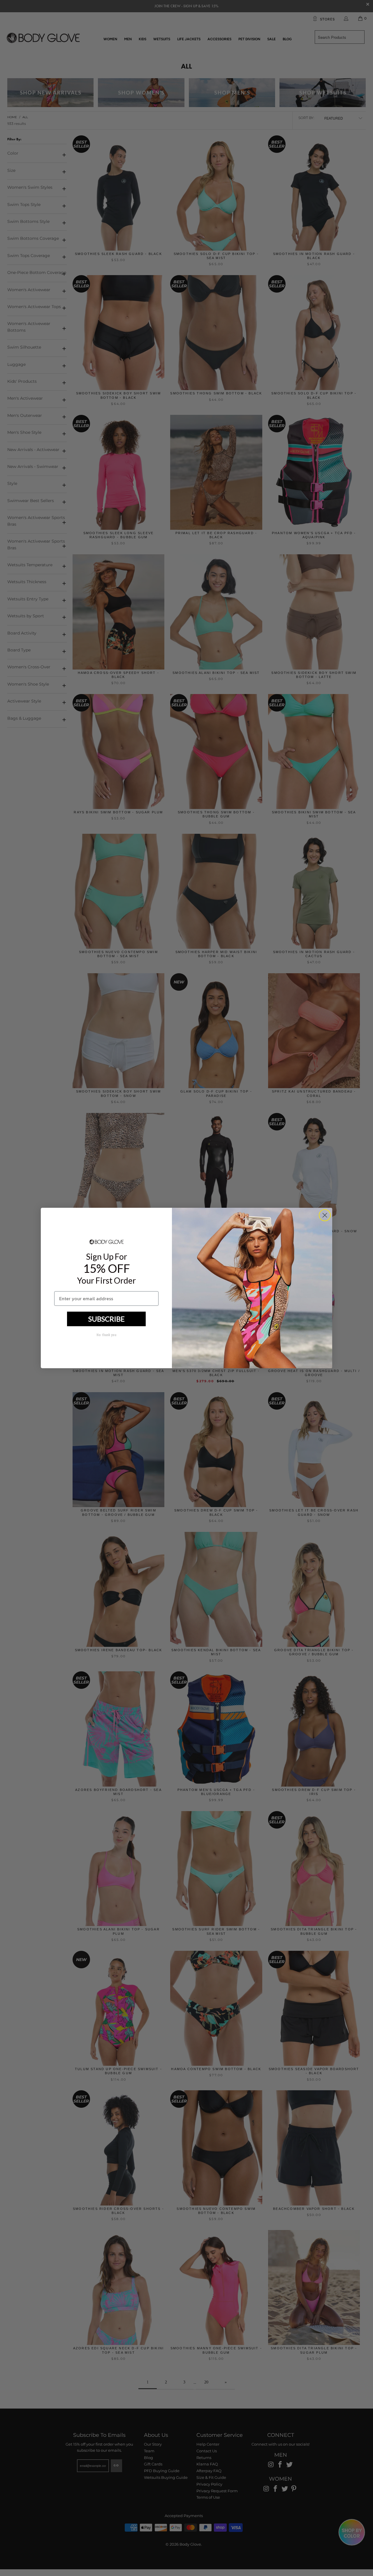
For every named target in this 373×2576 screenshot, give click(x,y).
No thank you (106, 1335)
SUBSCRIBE (107, 1319)
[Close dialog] (325, 1215)
